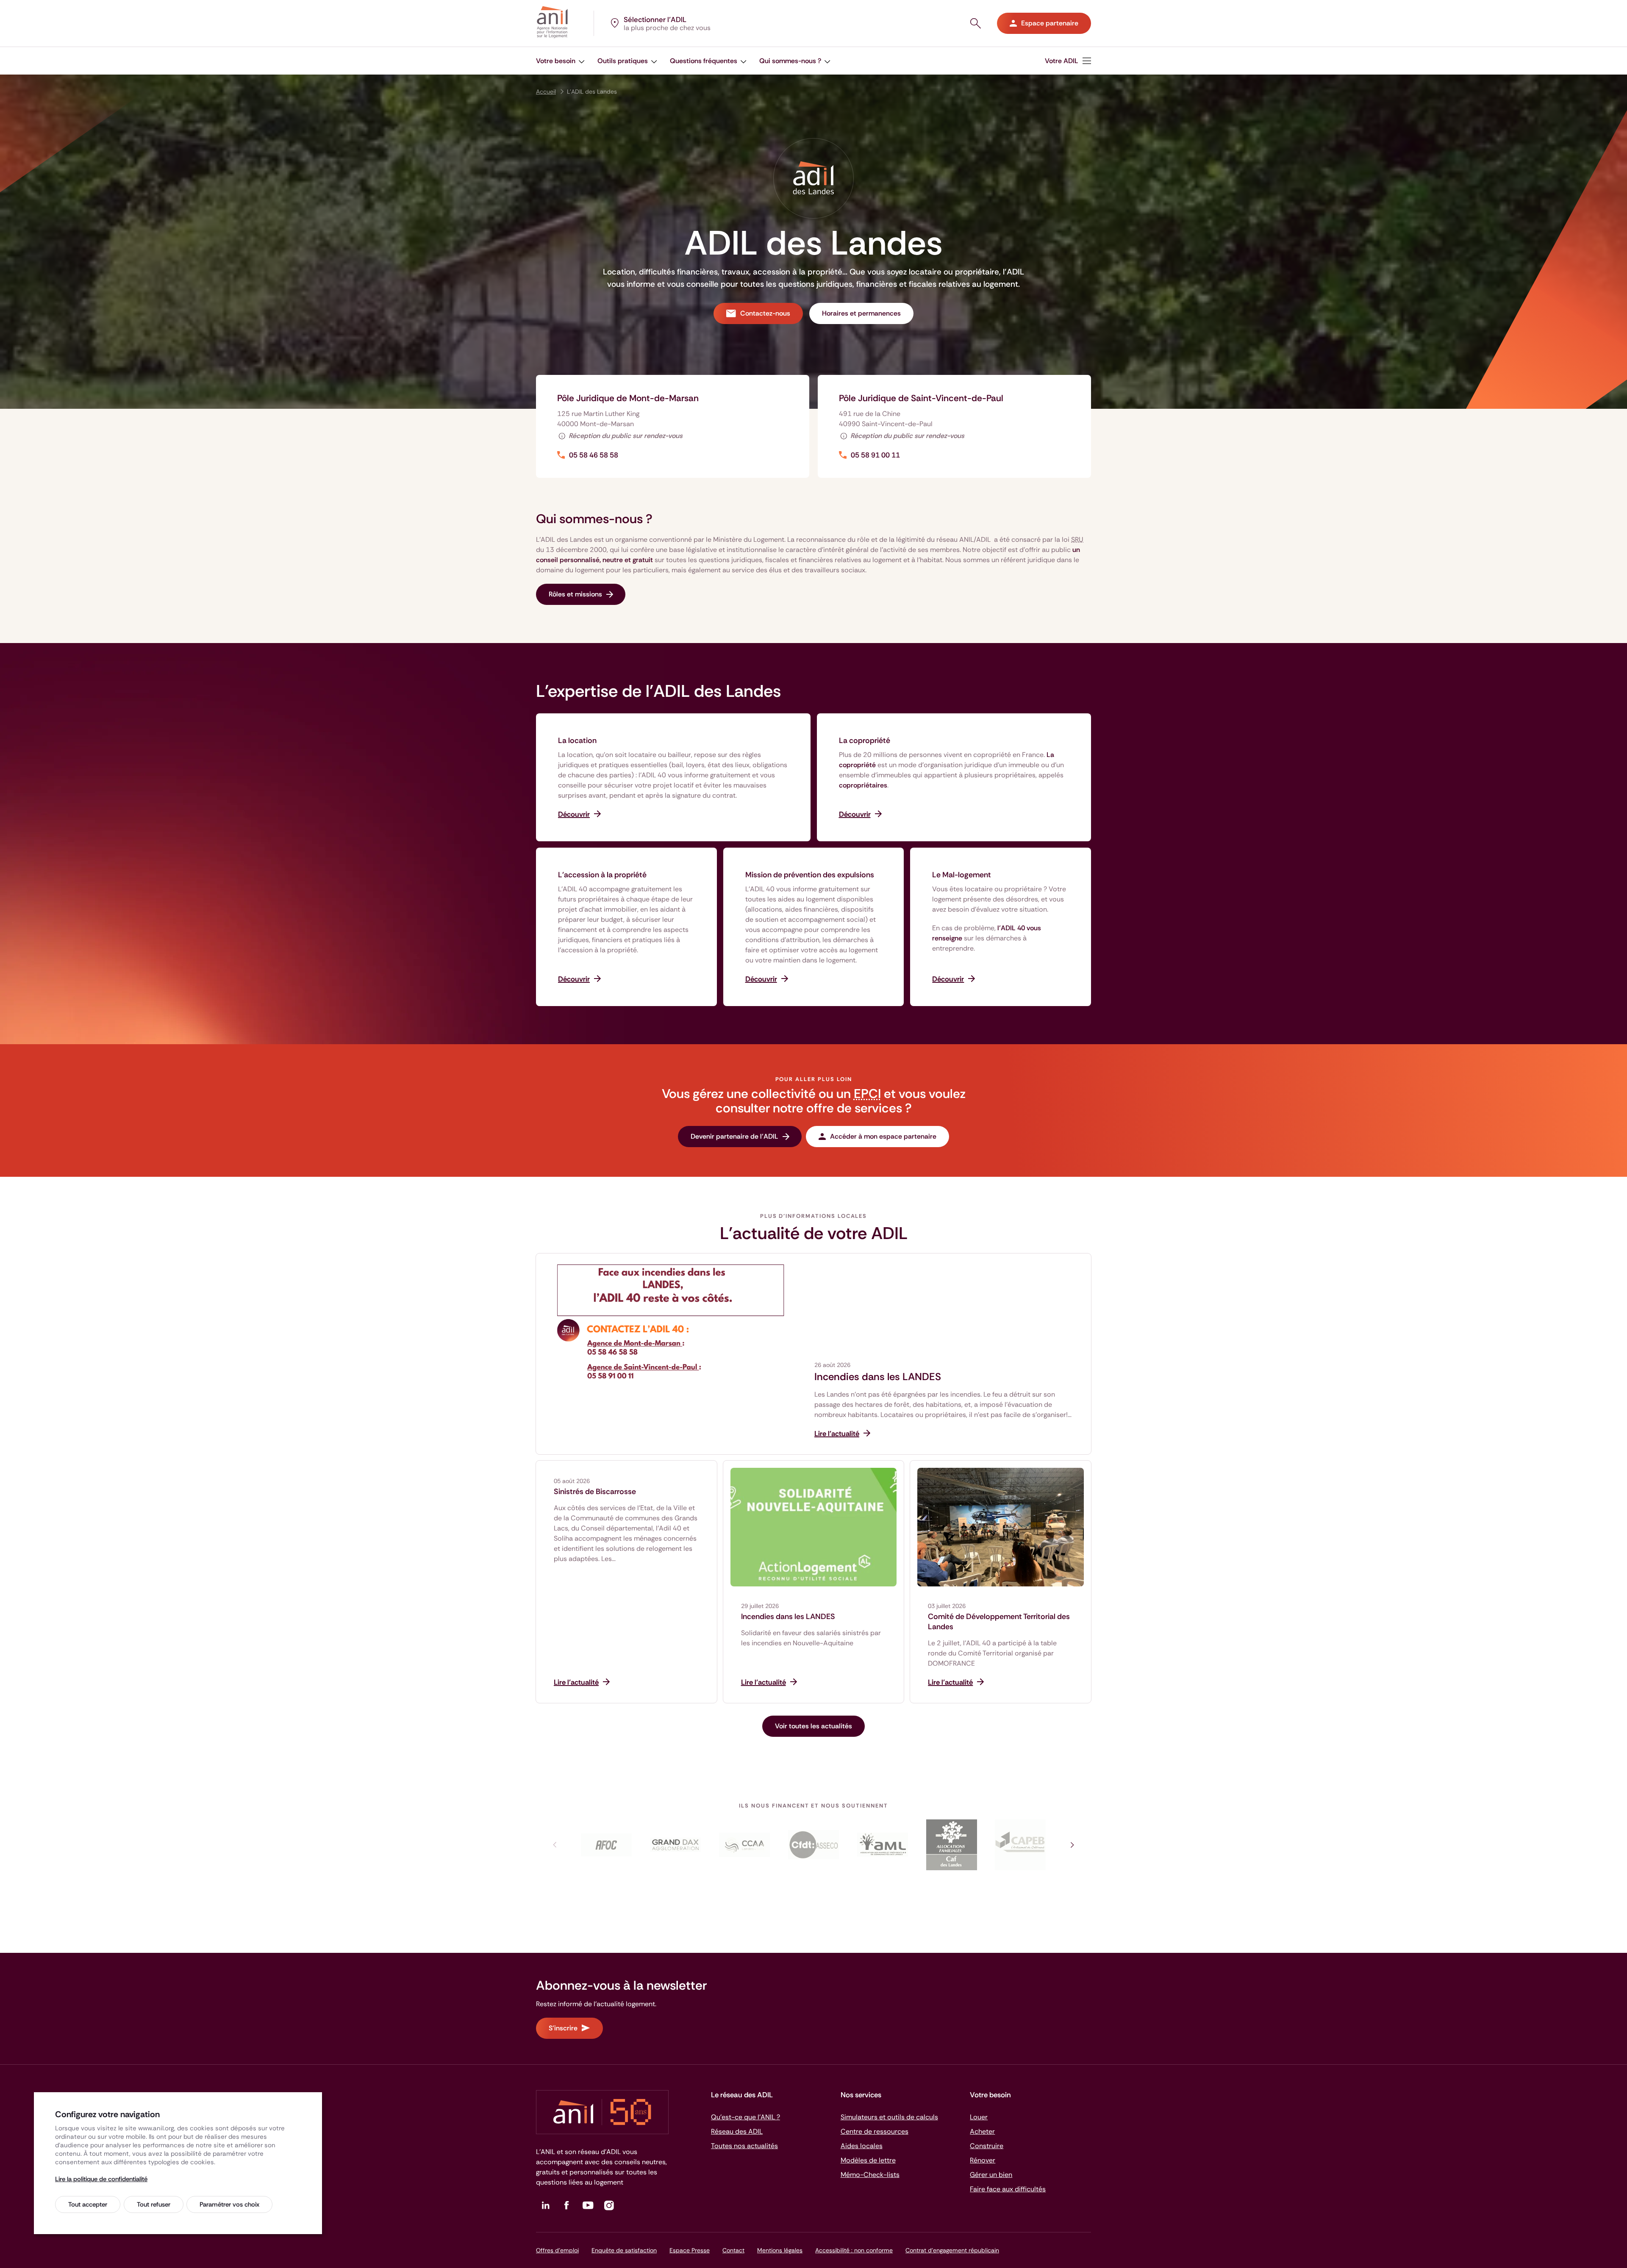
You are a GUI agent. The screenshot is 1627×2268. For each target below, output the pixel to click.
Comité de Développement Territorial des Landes (999, 1622)
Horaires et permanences (861, 313)
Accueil (546, 91)
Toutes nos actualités (744, 2146)
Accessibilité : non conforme (854, 2250)
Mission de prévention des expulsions (810, 875)
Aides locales (862, 2146)
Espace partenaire (1050, 23)
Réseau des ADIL (737, 2131)
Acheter (982, 2131)
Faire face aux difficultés (1008, 2189)
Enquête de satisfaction (624, 2250)
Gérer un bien (991, 2175)
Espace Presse (690, 2250)
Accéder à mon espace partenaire (883, 1136)
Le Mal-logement (962, 875)
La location (577, 740)
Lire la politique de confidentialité (101, 2179)
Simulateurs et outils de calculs (889, 2117)
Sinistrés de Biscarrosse (595, 1492)
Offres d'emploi (557, 2250)
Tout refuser (154, 2204)
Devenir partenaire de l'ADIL (734, 1136)
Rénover (983, 2160)
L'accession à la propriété (602, 875)
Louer (979, 2117)
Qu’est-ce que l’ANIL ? (745, 2117)
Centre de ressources (875, 2131)
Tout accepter (88, 2204)
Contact (733, 2250)
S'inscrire (563, 2028)
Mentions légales (780, 2250)
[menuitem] (1068, 61)
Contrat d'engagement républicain (952, 2250)
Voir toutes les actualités (813, 1726)
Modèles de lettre (868, 2160)
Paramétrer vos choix (229, 2204)
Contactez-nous (765, 313)
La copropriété (865, 740)
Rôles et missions (575, 594)
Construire (987, 2146)
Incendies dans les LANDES (878, 1377)
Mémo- (870, 2175)
